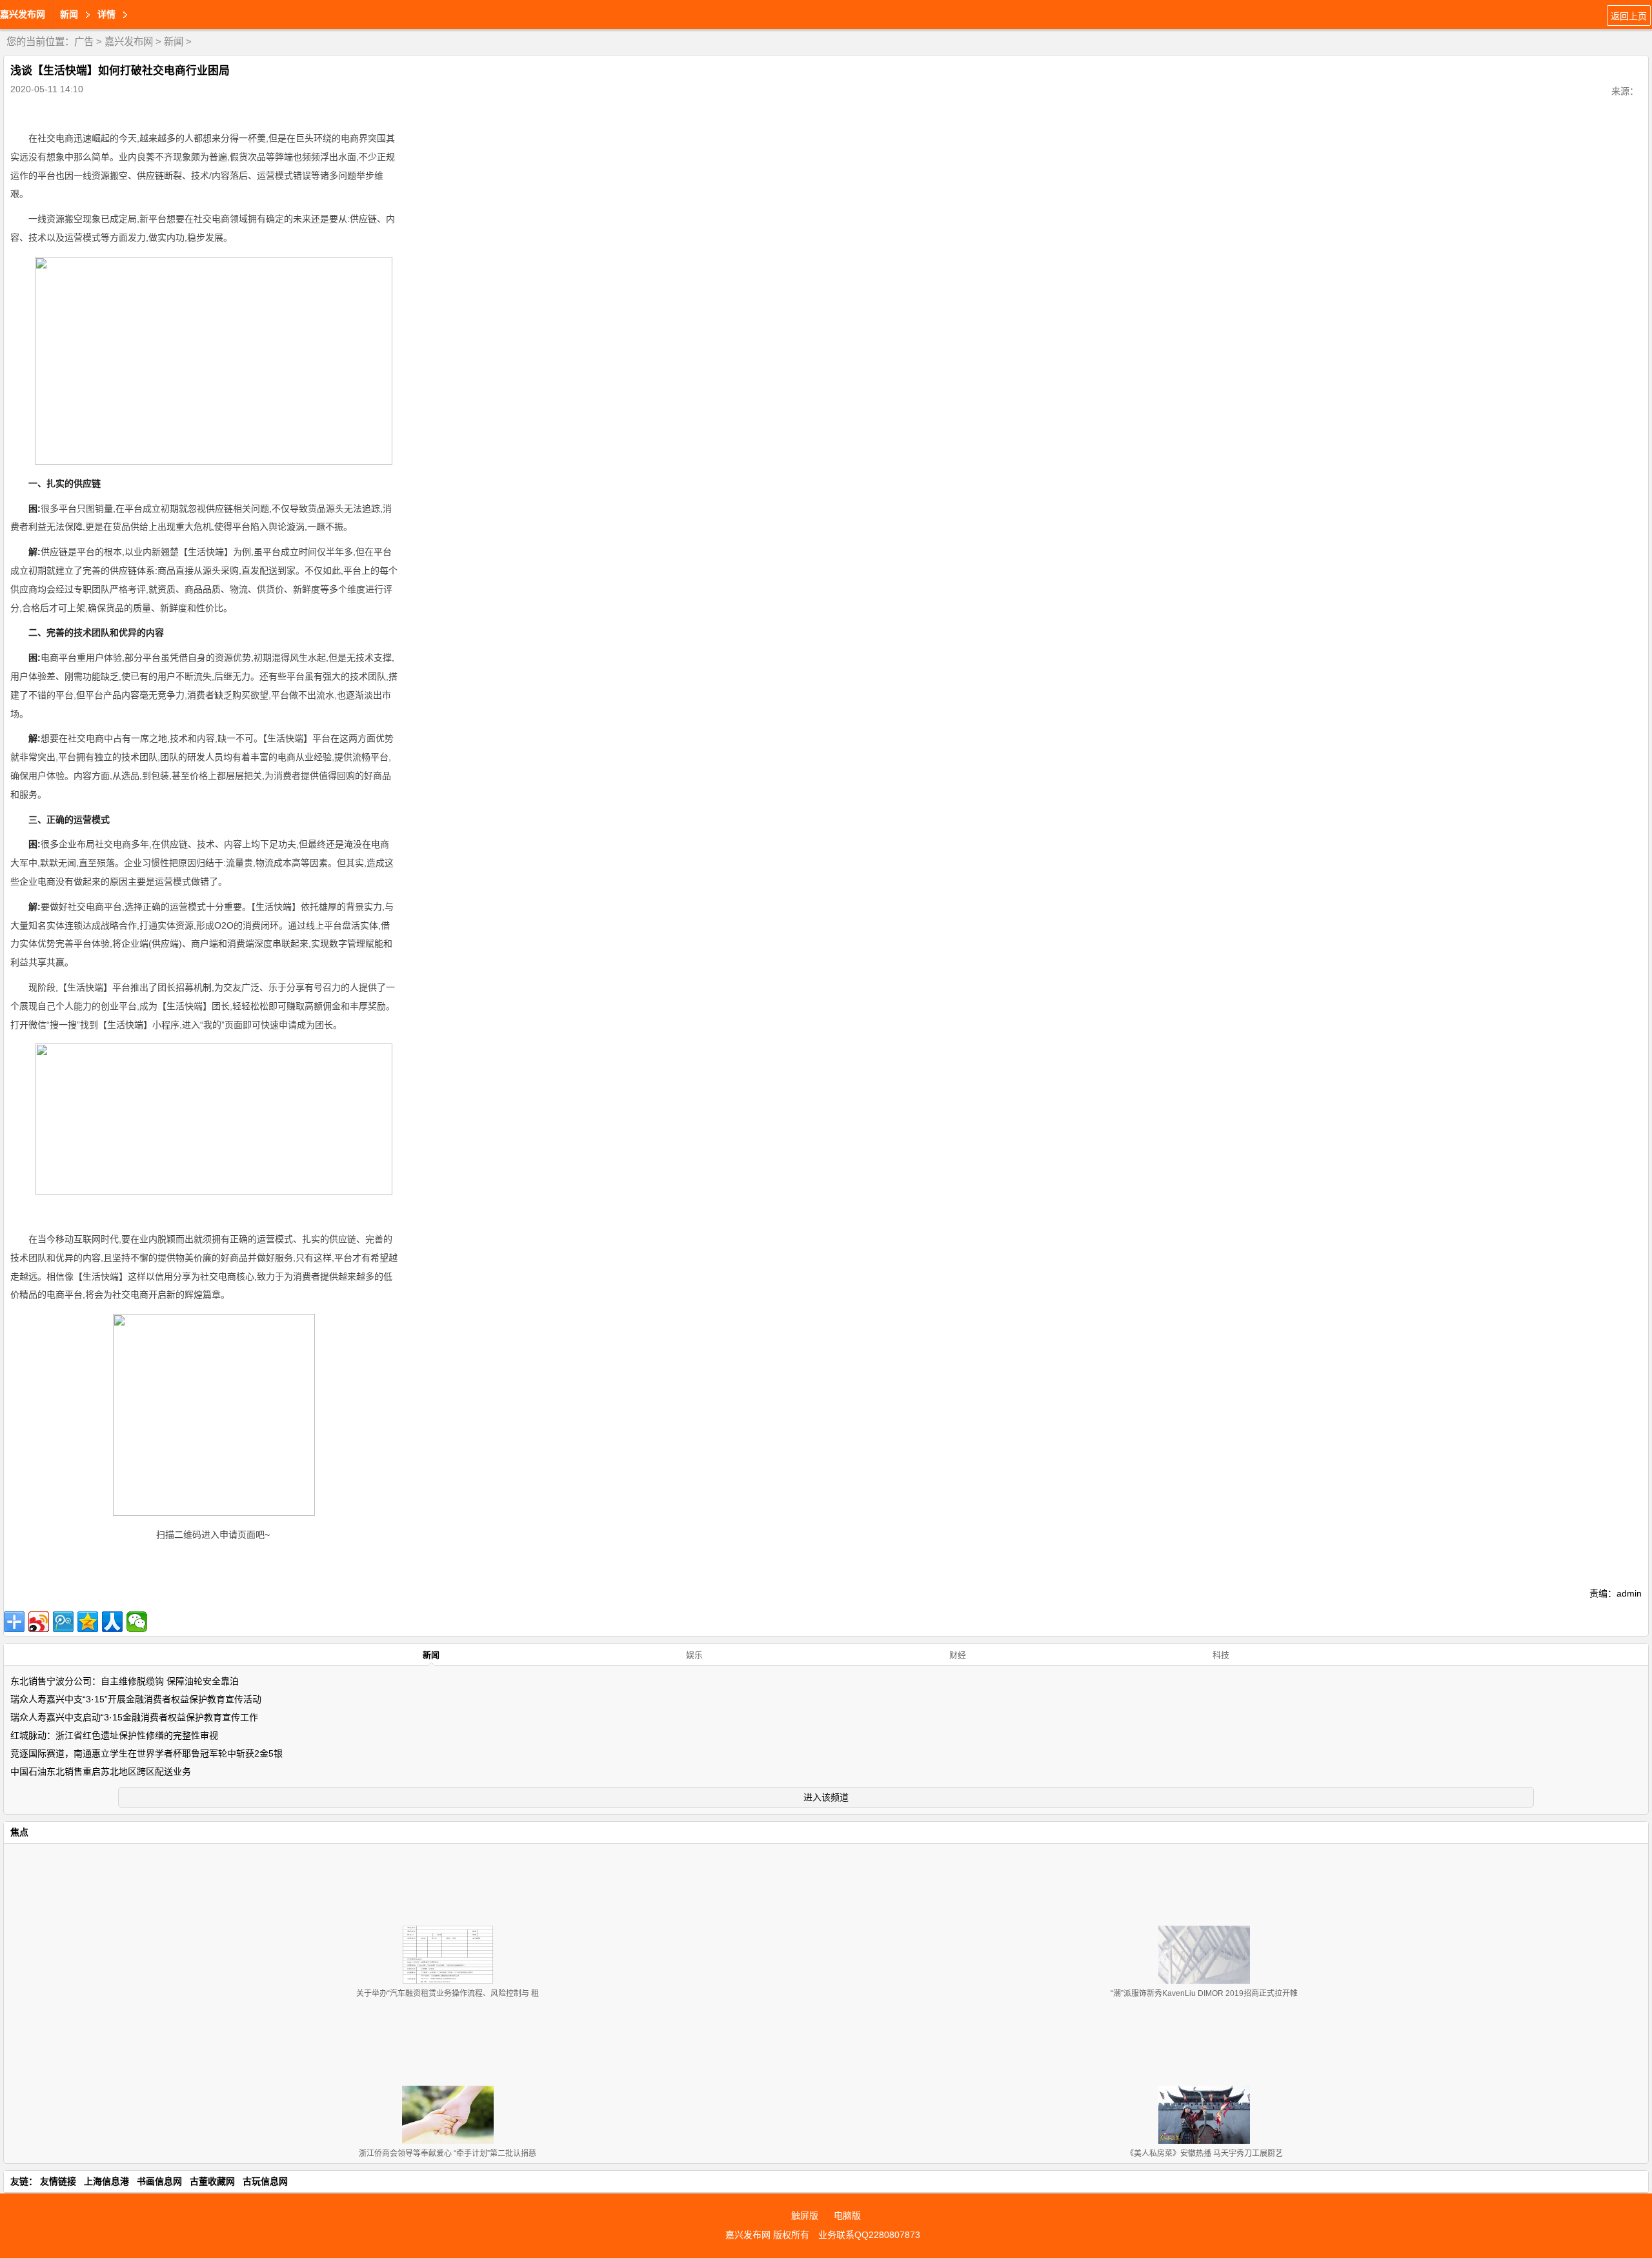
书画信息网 (159, 2181)
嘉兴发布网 (23, 14)
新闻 (174, 42)
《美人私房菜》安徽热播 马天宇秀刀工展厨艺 (1204, 2153)
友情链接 (58, 2181)
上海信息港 (106, 2181)
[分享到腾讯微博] (63, 1622)
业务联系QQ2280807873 (869, 2235)
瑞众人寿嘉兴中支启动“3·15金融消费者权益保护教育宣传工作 (134, 1717)
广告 (84, 42)
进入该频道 (826, 1797)
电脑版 (847, 2215)
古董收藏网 (212, 2181)
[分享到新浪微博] (39, 1622)
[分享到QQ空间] (88, 1622)
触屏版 (805, 2215)
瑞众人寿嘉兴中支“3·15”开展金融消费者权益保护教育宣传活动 (136, 1699)
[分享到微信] (137, 1622)
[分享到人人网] (112, 1622)
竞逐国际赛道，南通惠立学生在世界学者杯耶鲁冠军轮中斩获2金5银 (146, 1753)
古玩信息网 (265, 2181)
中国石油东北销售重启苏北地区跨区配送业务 (101, 1771)
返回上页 (1629, 16)
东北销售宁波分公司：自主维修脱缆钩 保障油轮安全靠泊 (125, 1681)
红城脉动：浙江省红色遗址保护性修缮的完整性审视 (114, 1735)
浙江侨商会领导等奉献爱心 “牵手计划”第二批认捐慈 (448, 2153)
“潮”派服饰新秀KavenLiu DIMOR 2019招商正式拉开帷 (1204, 1993)
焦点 (19, 1832)
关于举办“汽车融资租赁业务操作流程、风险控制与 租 (448, 1993)
